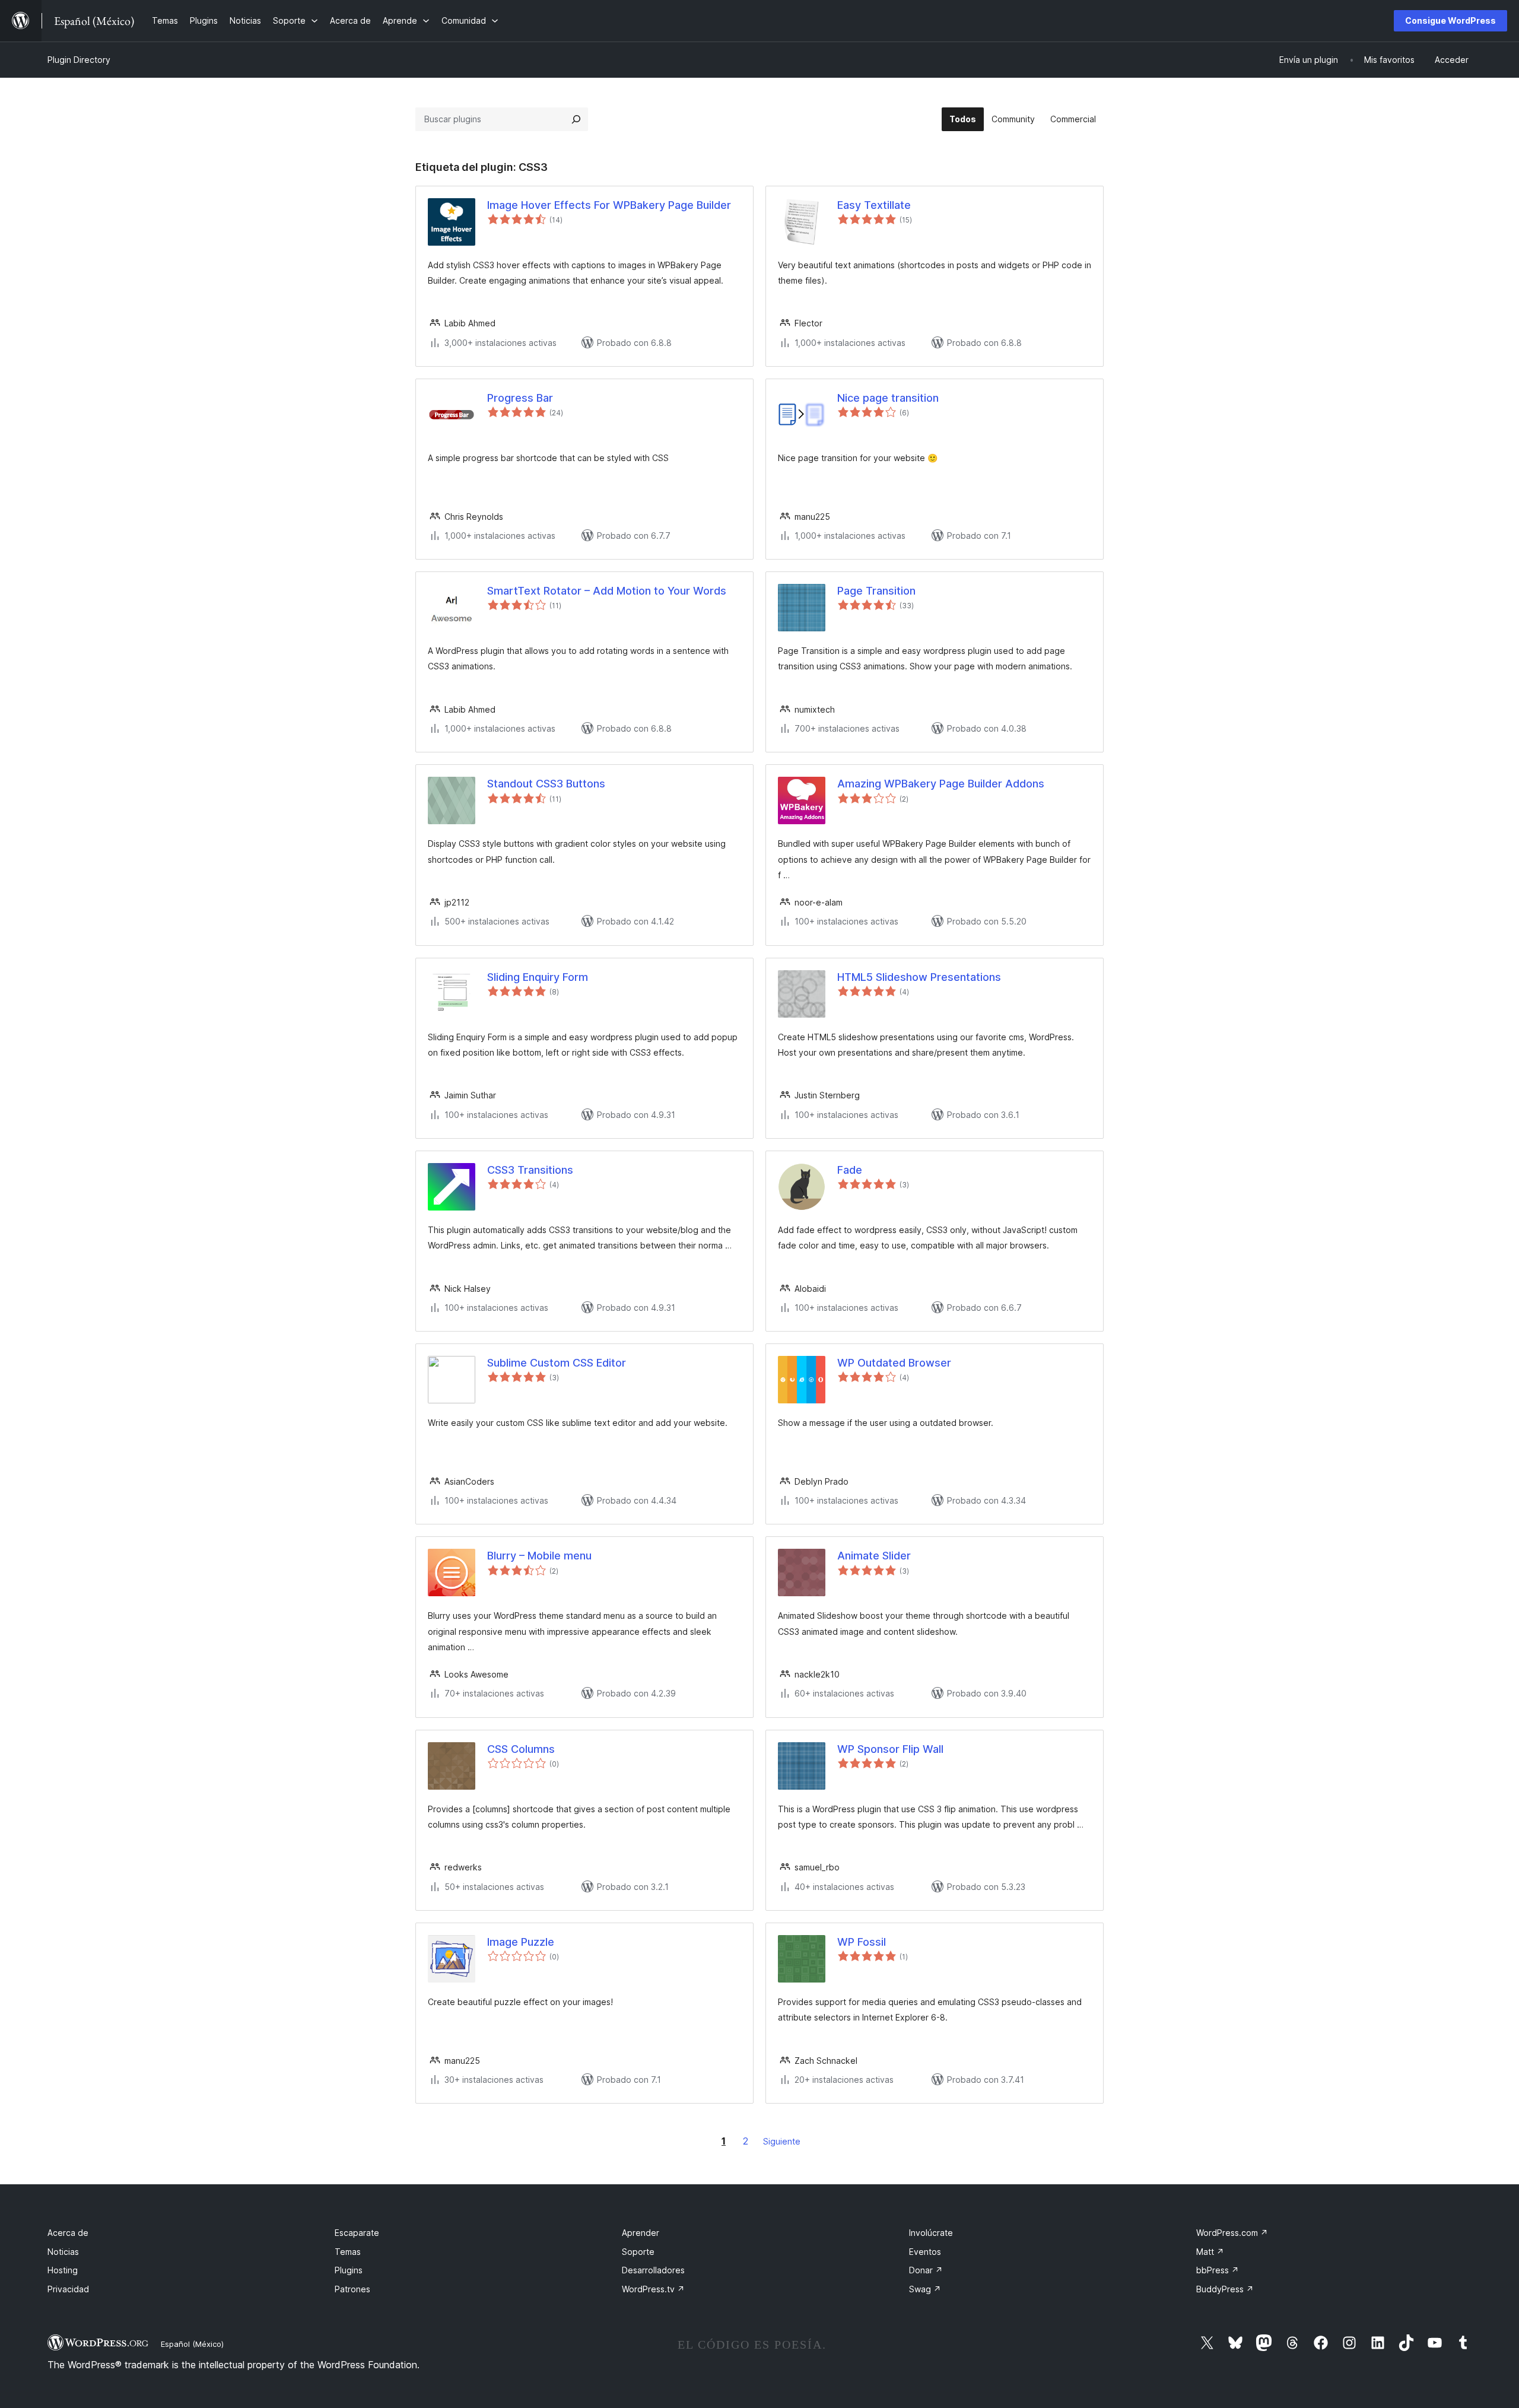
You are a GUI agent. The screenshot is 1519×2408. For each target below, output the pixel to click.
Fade (850, 1170)
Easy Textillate (874, 205)
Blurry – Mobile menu (539, 1556)
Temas (348, 2252)
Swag (925, 2289)
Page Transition (876, 591)
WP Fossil (862, 1942)
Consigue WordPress (1450, 20)
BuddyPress (1225, 2289)
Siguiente (782, 2141)
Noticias (63, 2252)
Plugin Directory (79, 60)
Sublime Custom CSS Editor (557, 1363)
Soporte (638, 2252)
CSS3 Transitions (530, 1170)
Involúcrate (931, 2233)
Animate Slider (874, 1556)
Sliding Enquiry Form (538, 977)
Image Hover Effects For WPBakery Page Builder (609, 205)
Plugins (349, 2270)
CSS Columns (521, 1749)
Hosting (63, 2270)
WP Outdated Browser (894, 1363)
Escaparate (357, 2233)
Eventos (925, 2252)
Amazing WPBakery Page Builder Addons (941, 784)
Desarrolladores (653, 2270)
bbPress (1218, 2270)
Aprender (641, 2233)
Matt (1210, 2252)
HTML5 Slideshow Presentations (919, 977)
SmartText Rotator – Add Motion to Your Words (607, 591)
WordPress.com (1232, 2233)
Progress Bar (520, 398)
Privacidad (68, 2289)
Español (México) (192, 2344)
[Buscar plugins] (576, 119)
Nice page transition (888, 398)
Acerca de (68, 2233)
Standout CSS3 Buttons (546, 784)
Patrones (352, 2289)
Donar (926, 2270)
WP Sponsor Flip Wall (890, 1749)
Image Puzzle (521, 1942)
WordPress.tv (653, 2289)
